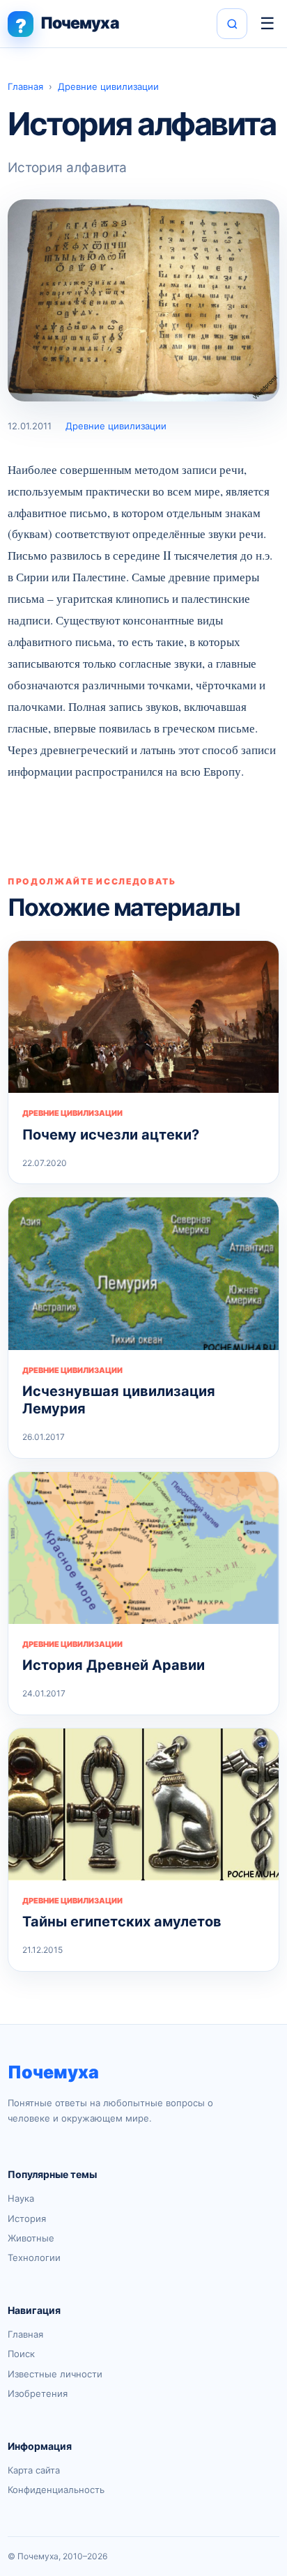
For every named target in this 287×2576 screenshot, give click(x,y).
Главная (25, 86)
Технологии (34, 2257)
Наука (21, 2198)
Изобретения (38, 2393)
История (27, 2218)
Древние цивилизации (108, 86)
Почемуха (53, 2072)
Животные (31, 2238)
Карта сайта (34, 2470)
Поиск (21, 2354)
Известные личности (55, 2374)
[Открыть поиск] (232, 24)
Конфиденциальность (56, 2490)
